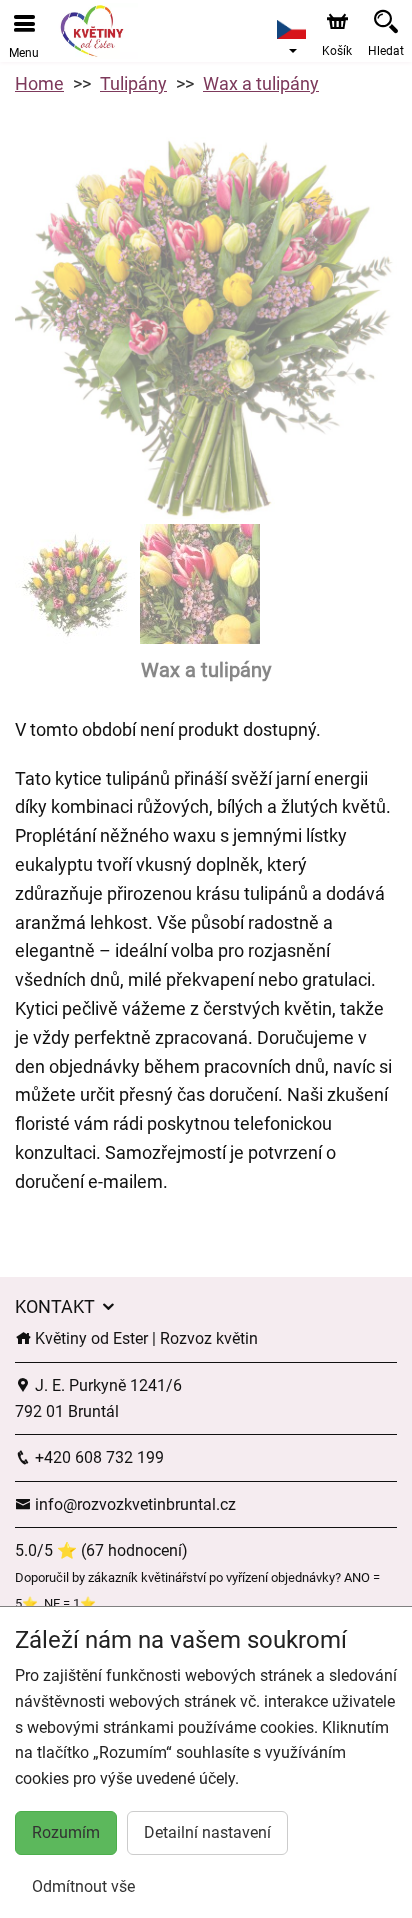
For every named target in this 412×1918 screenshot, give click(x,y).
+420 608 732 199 (97, 1457)
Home (39, 83)
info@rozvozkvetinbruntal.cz (133, 1504)
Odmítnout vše (83, 1886)
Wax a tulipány (261, 83)
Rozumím (66, 1832)
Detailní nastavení (207, 1832)
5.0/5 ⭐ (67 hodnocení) (101, 1550)
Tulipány (133, 83)
